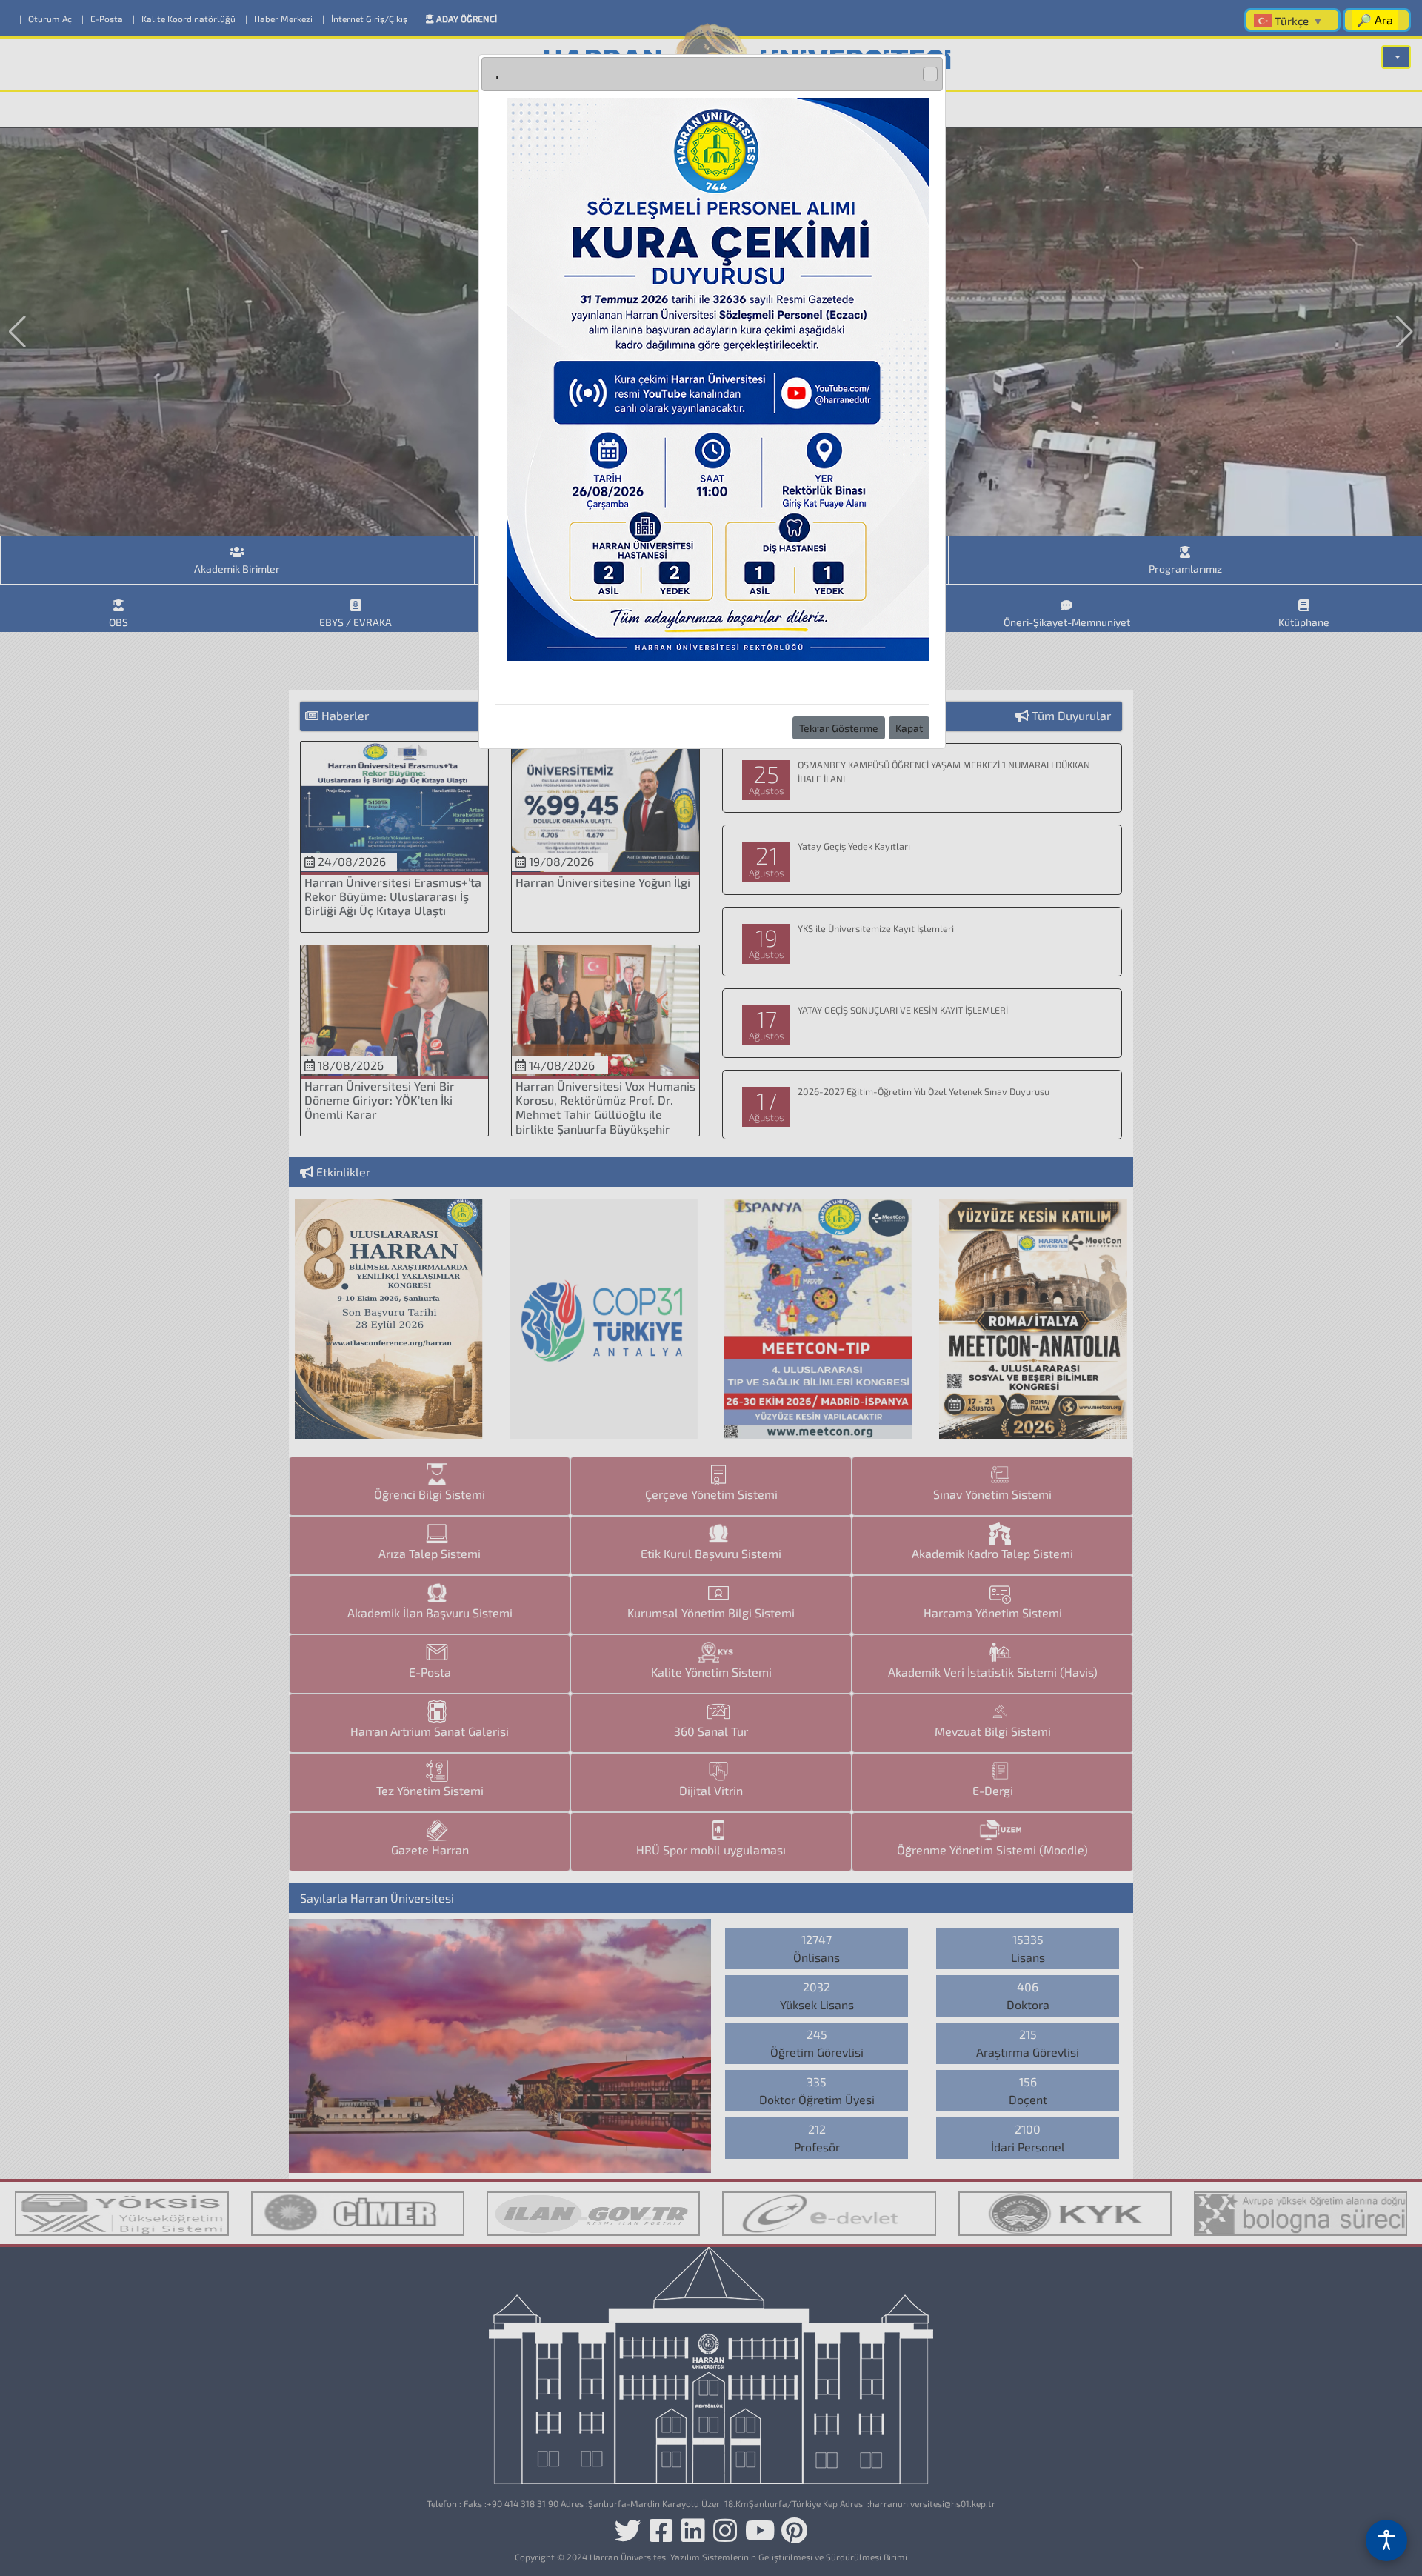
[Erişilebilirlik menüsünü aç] (1386, 2540)
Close (930, 74)
